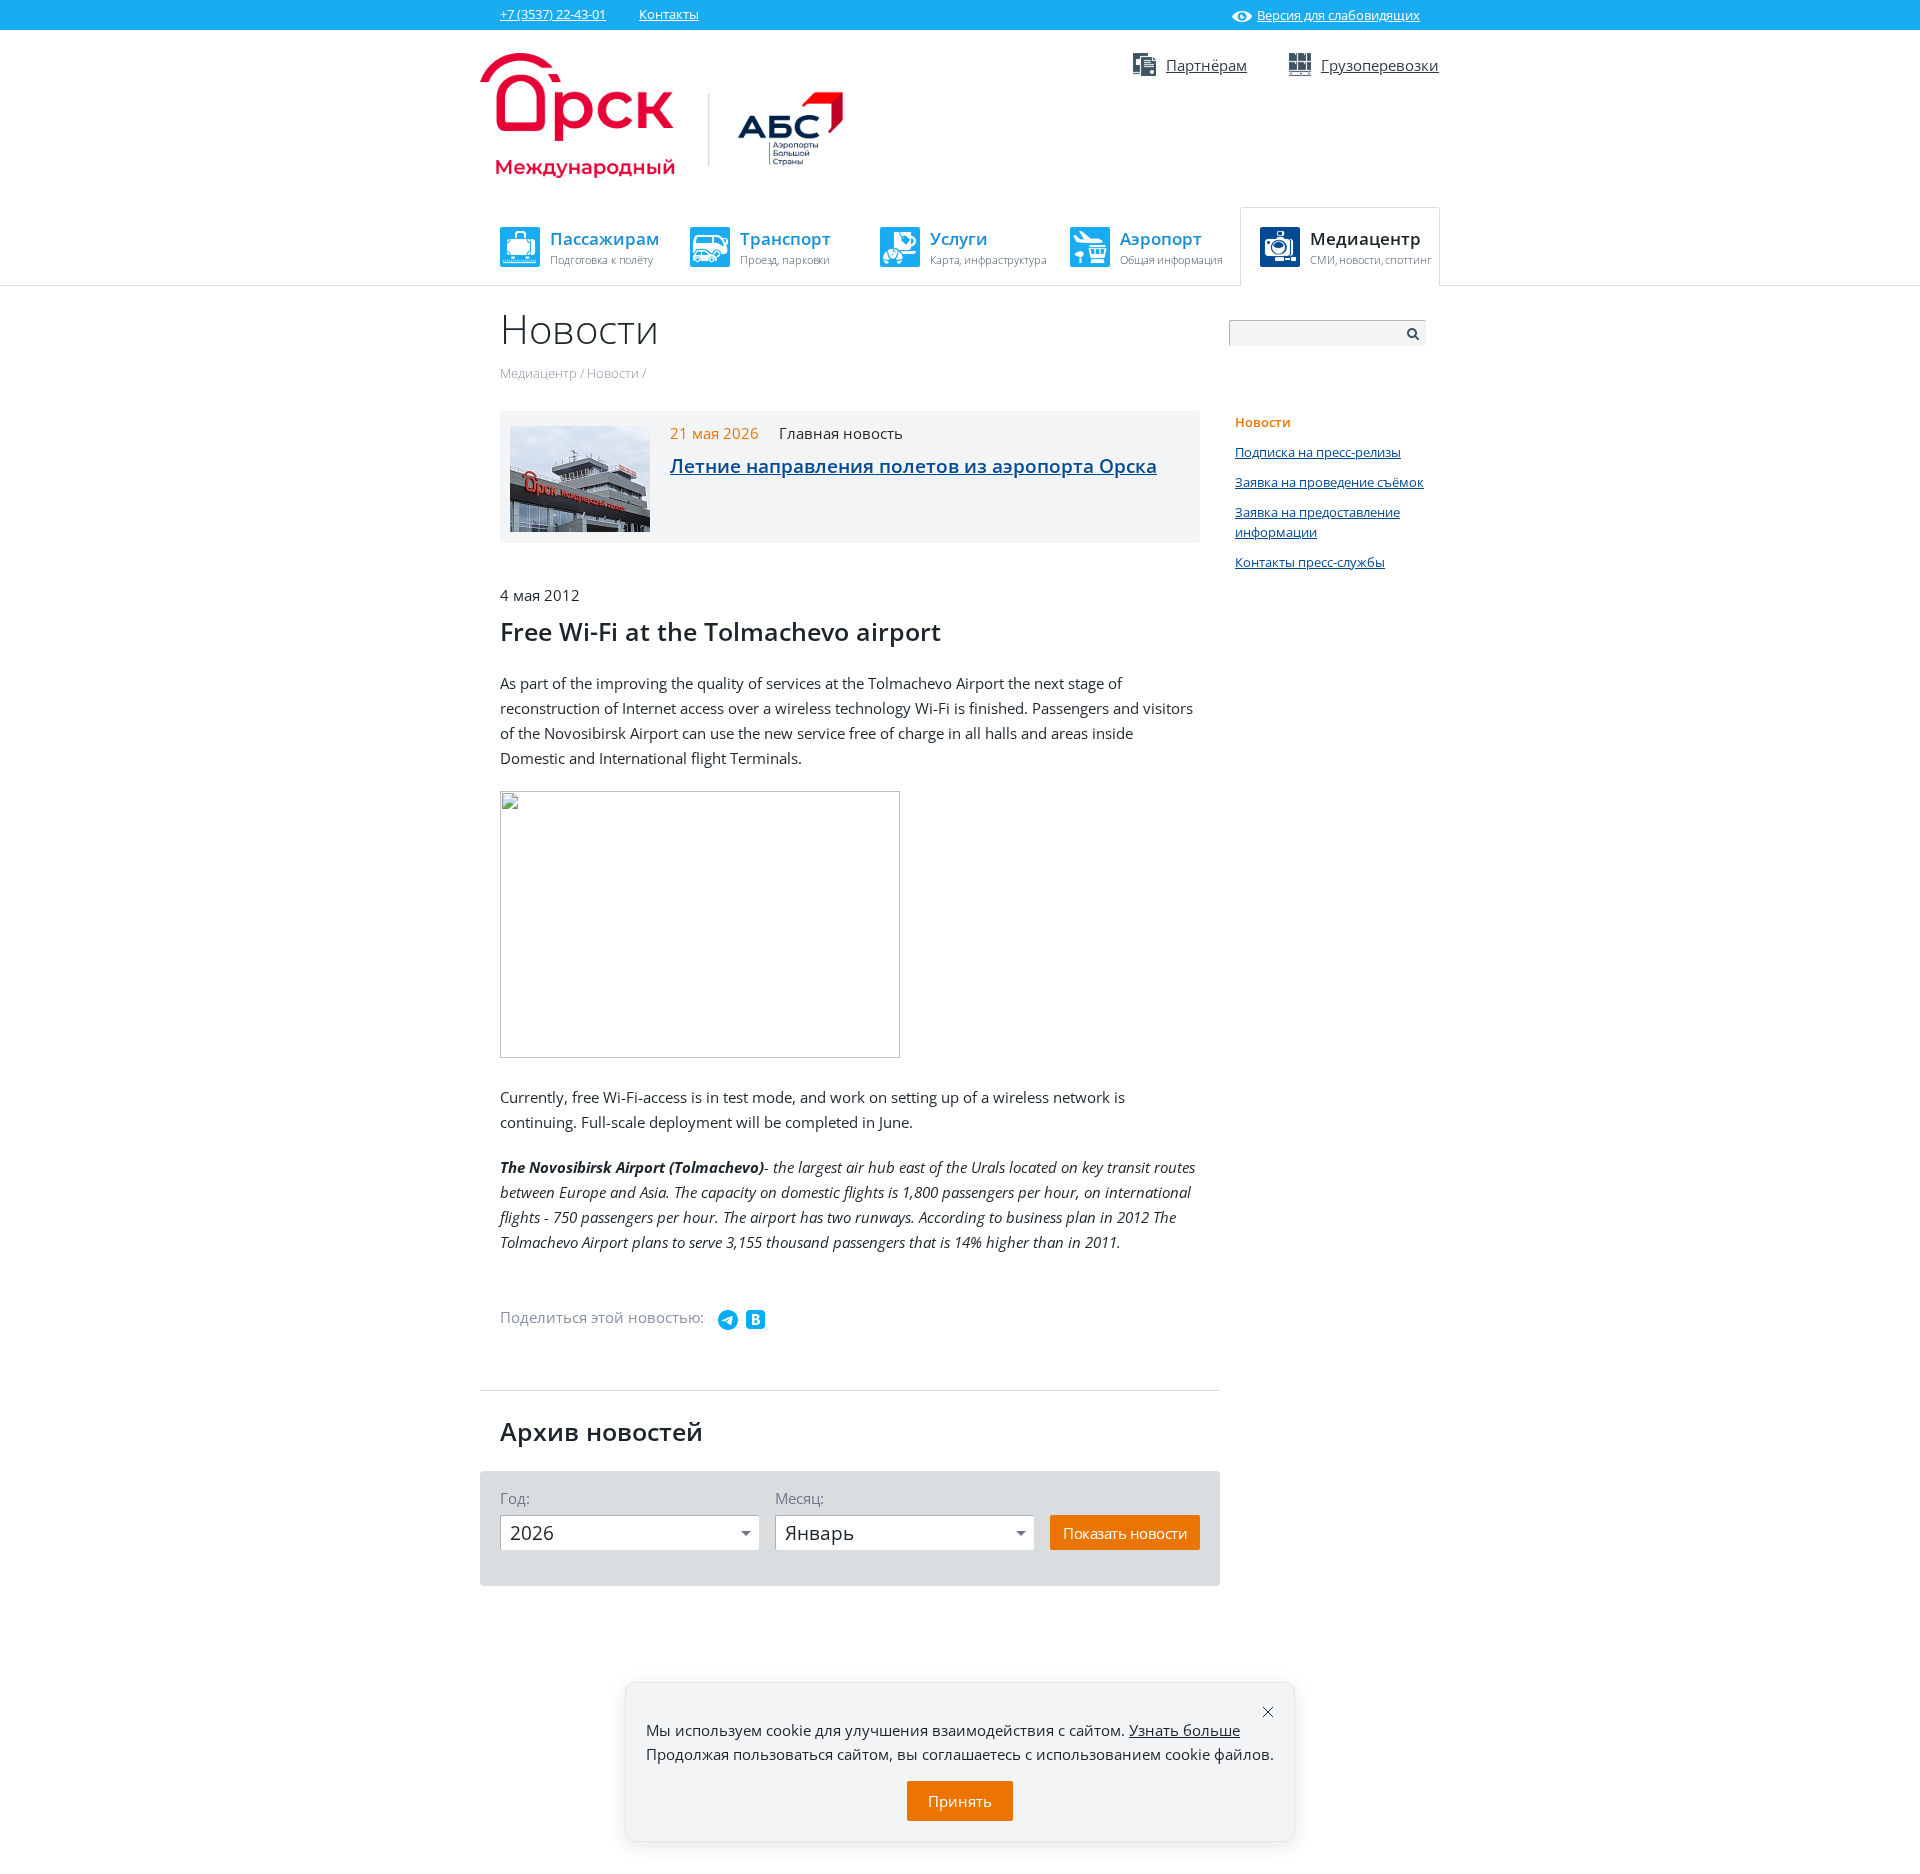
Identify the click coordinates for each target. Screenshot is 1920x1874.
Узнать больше (1184, 1730)
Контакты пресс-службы (1310, 562)
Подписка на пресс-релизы (1318, 452)
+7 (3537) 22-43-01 (553, 14)
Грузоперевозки (1380, 65)
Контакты (669, 14)
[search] (1412, 334)
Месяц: (799, 1498)
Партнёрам (1206, 65)
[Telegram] (728, 1320)
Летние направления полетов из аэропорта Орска (913, 466)
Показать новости (1125, 1533)
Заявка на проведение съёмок (1329, 482)
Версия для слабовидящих (1338, 15)
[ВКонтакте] (756, 1320)
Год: (515, 1498)
